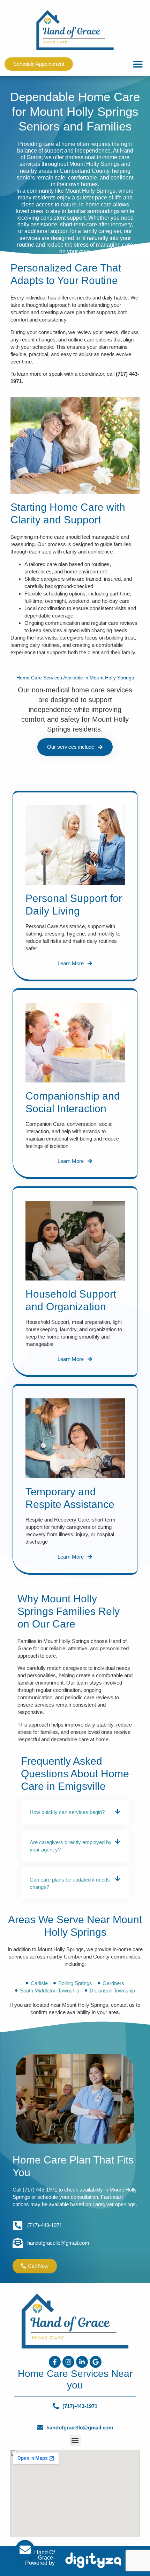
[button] (138, 64)
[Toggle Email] (25, 2550)
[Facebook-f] (55, 2362)
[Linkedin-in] (82, 2362)
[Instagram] (68, 2362)
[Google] (96, 2362)
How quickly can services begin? (67, 1812)
